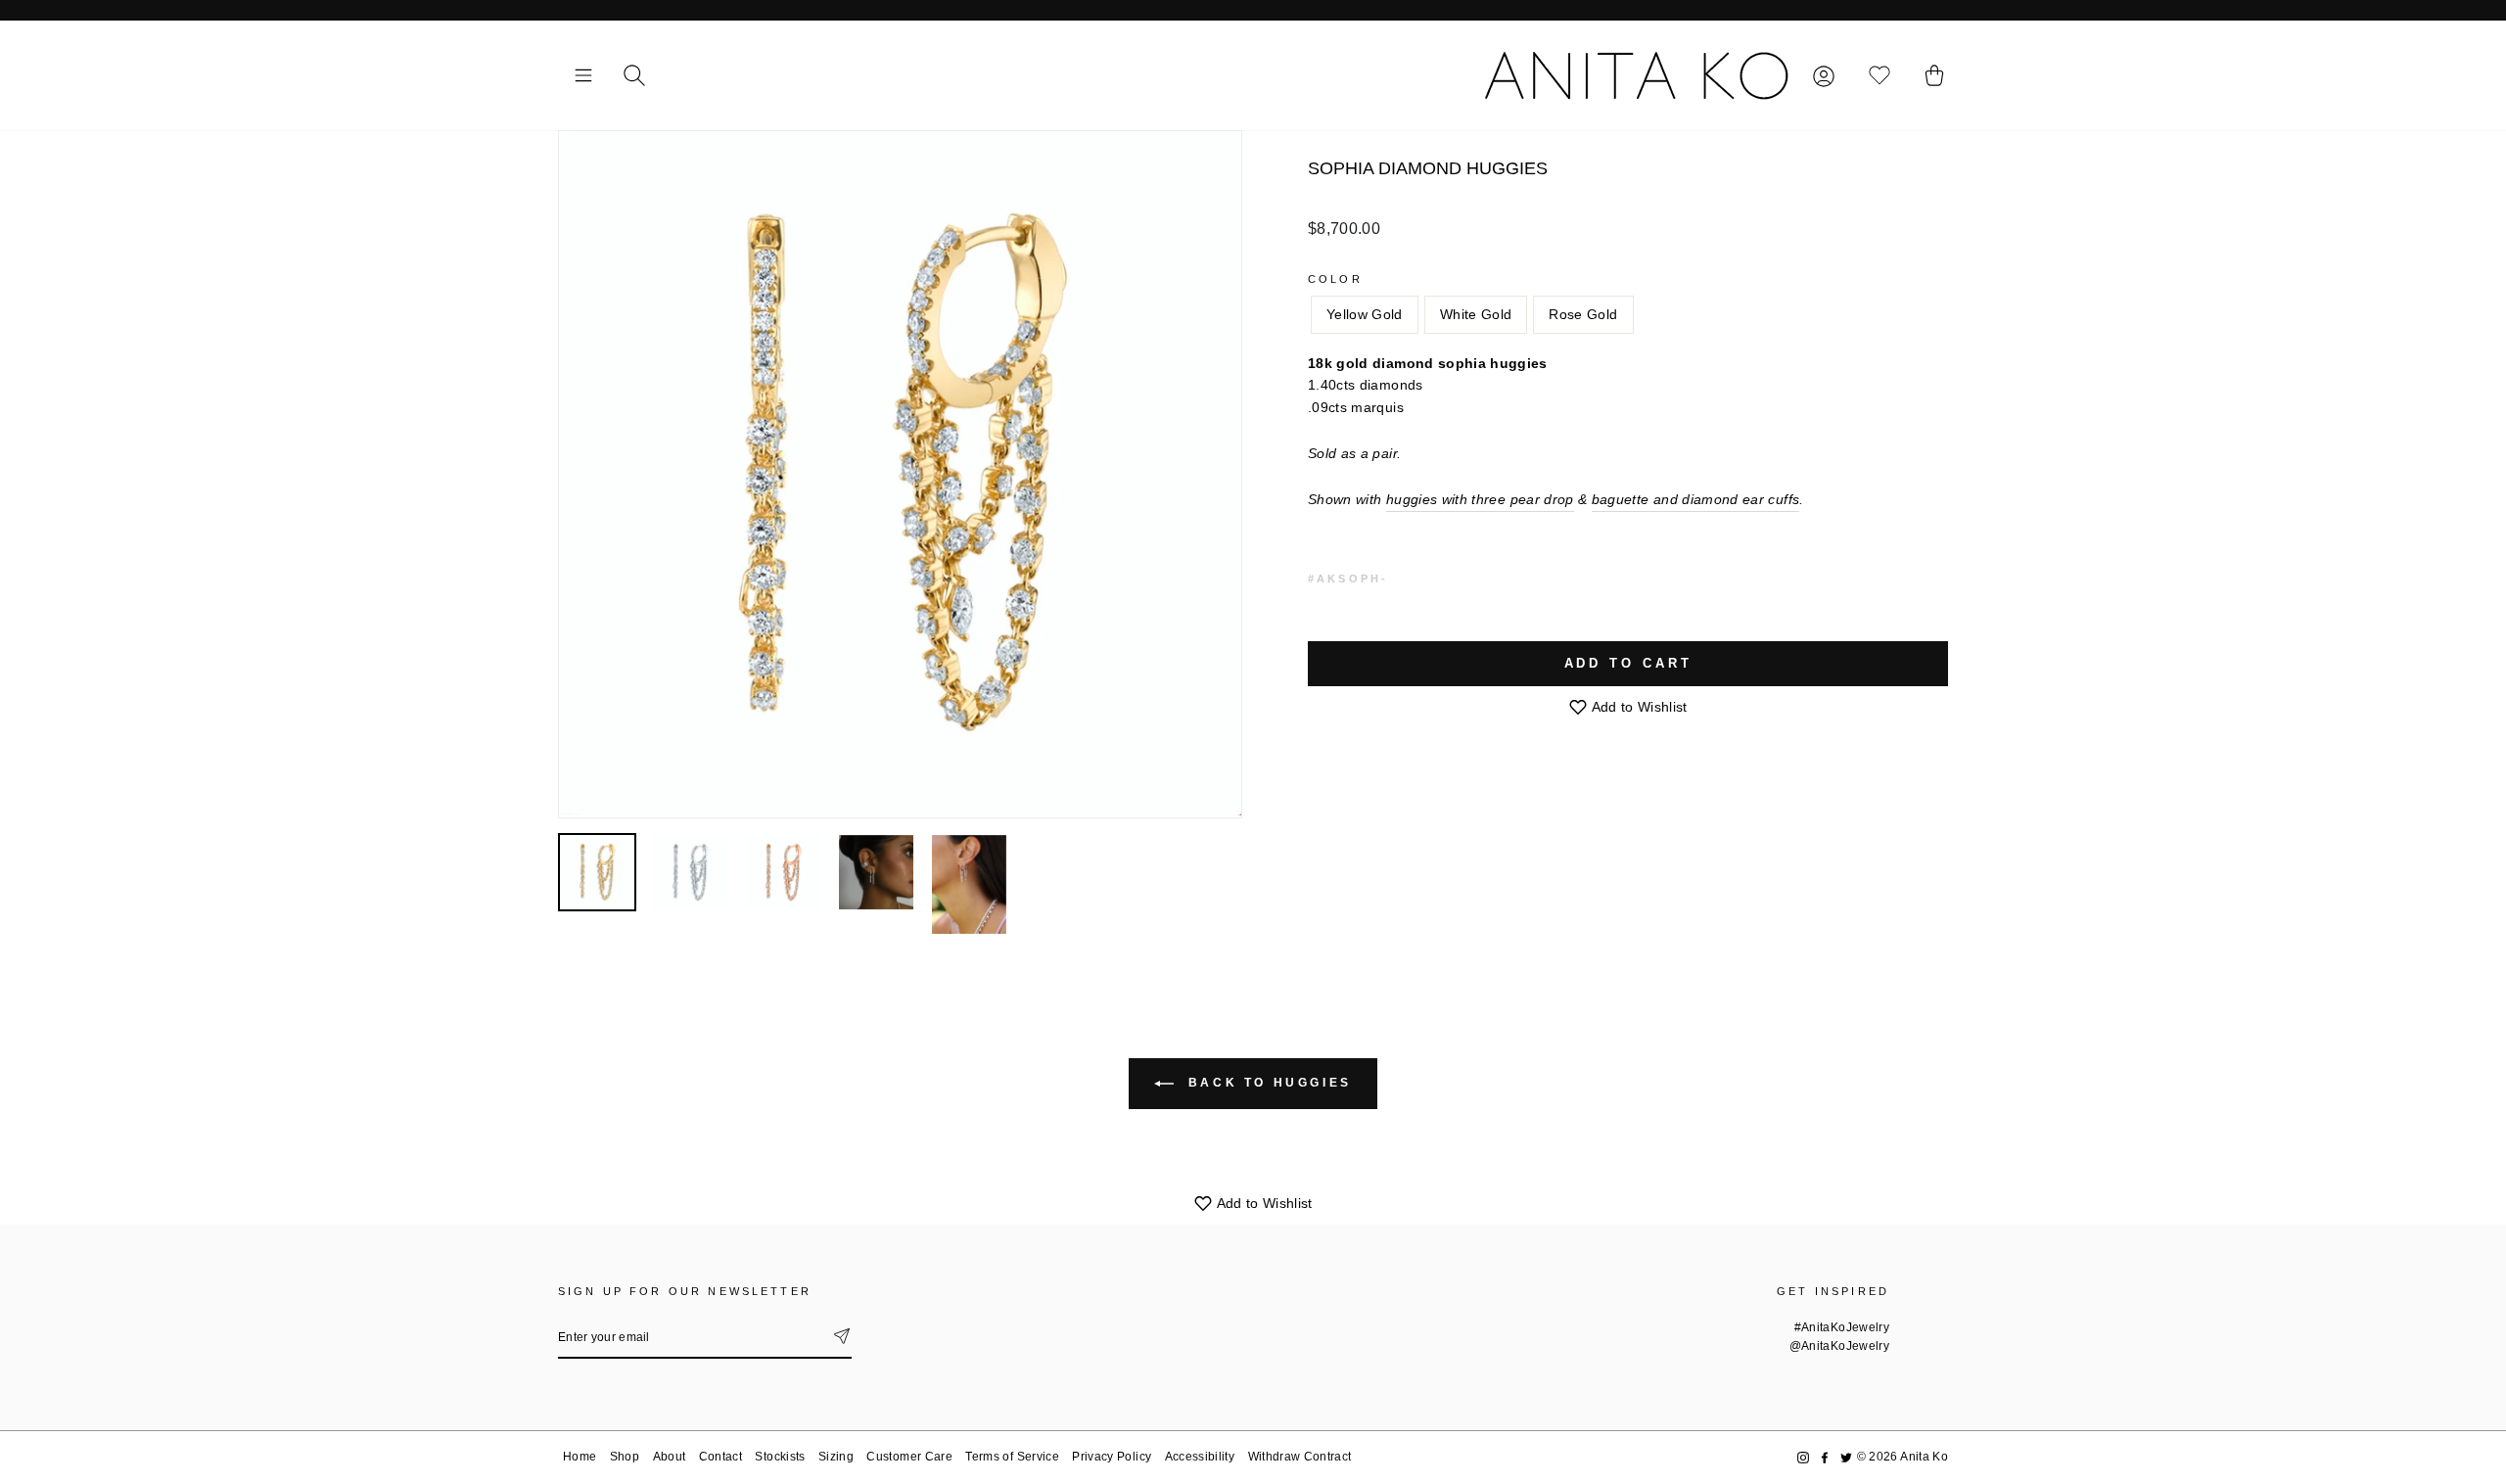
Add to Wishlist (1638, 707)
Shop (625, 1457)
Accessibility (1200, 1457)
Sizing (836, 1457)
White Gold (1476, 314)
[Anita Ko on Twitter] (1846, 1457)
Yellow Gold (1365, 314)
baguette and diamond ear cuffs (1696, 499)
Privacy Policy (1112, 1457)
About (670, 1457)
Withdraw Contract (1300, 1457)
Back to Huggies (1267, 1083)
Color (1335, 279)
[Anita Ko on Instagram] (1803, 1457)
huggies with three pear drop (1480, 499)
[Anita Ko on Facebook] (1825, 1457)
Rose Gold (1583, 314)
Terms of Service (1012, 1457)
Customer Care (909, 1457)
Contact (720, 1457)
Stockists (780, 1457)
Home (580, 1457)
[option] (900, 474)
